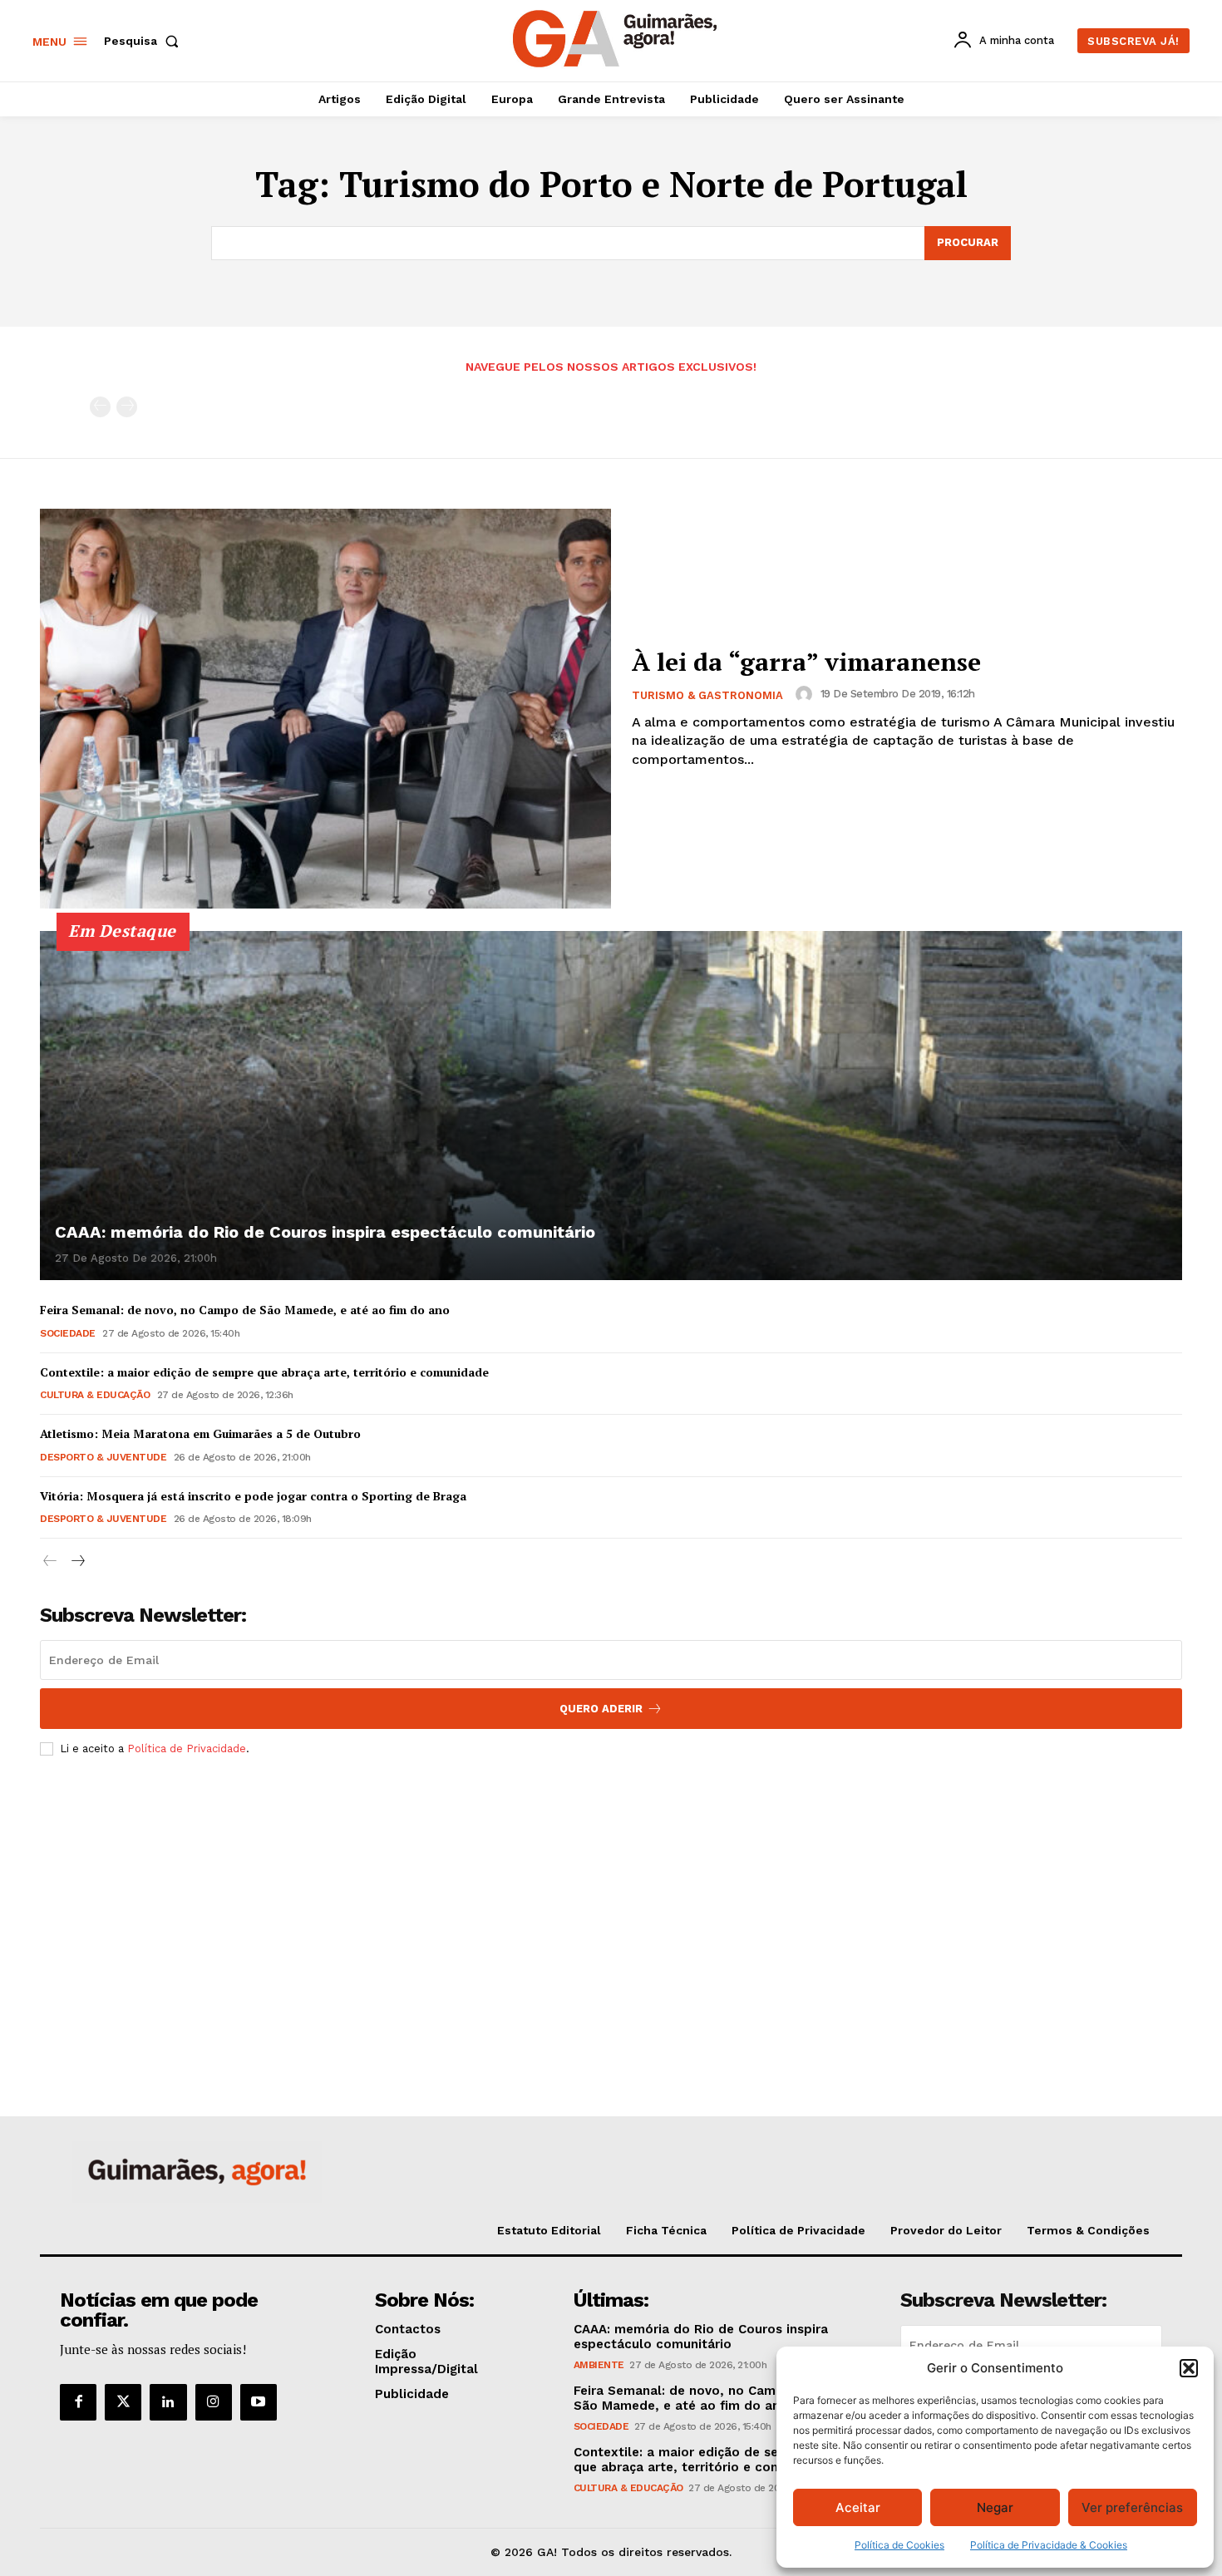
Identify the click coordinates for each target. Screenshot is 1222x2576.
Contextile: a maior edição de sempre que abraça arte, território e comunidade (264, 1372)
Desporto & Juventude (103, 1457)
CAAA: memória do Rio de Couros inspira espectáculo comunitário (325, 1232)
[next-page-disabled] (127, 407)
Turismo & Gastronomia (707, 695)
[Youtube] (259, 2402)
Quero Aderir (601, 1709)
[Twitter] (123, 2402)
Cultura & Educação (95, 1395)
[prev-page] (100, 407)
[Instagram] (214, 2402)
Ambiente (599, 2365)
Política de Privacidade (187, 1749)
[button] (1189, 2368)
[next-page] (77, 1561)
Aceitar (858, 2507)
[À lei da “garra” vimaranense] (325, 709)
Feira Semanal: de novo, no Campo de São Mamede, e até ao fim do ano (245, 1310)
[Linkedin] (168, 2402)
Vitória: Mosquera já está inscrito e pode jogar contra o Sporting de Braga (253, 1496)
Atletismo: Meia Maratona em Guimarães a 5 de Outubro (200, 1433)
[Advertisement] (611, 1893)
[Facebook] (78, 2402)
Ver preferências (1132, 2507)
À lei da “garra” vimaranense (806, 662)
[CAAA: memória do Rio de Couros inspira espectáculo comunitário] (611, 1106)
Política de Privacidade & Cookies (1049, 2545)
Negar (995, 2507)
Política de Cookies (899, 2545)
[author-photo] (806, 694)
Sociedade (68, 1333)
